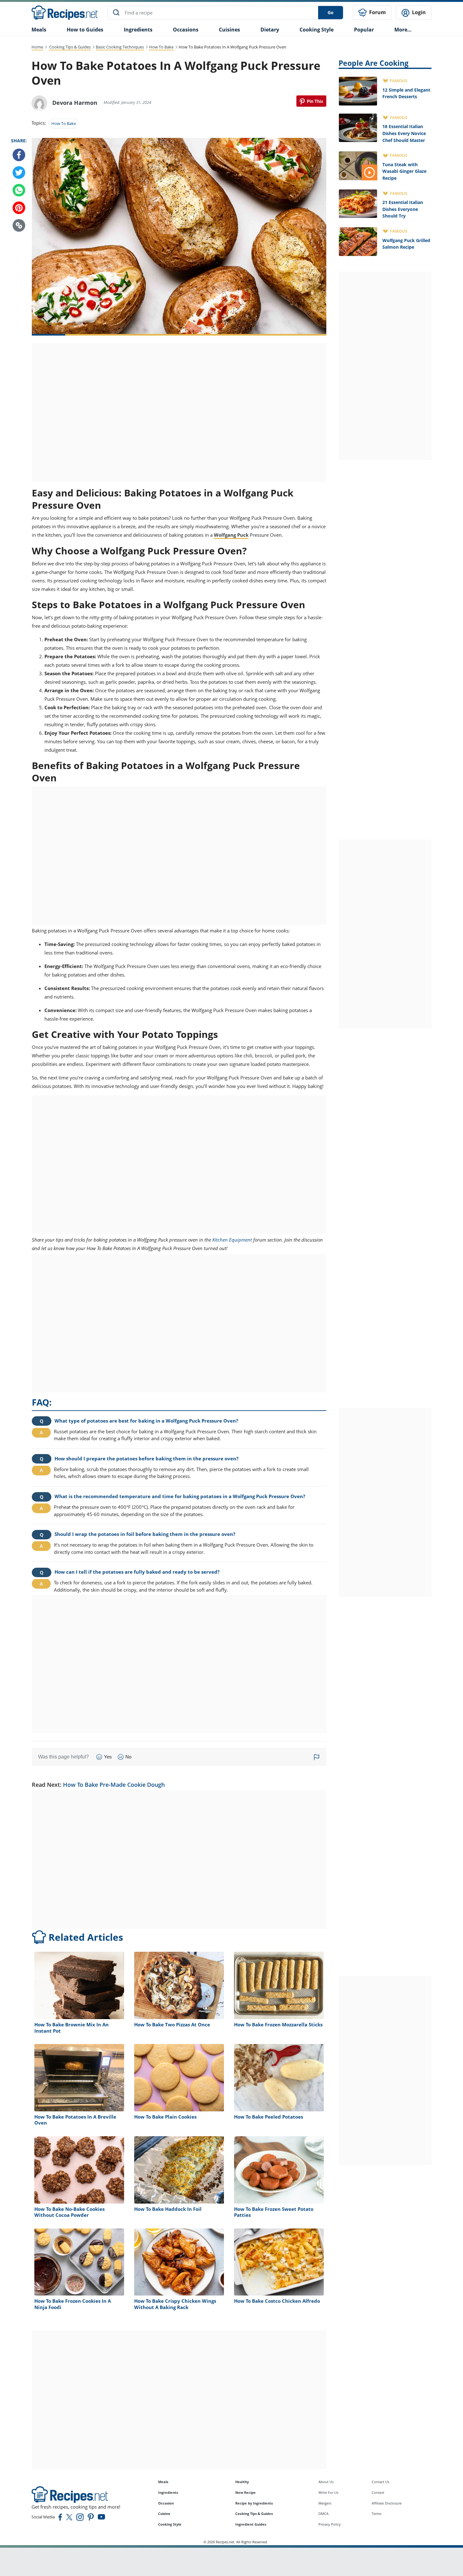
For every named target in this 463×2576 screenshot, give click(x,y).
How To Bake (161, 47)
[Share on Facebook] (19, 155)
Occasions (186, 30)
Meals (163, 2482)
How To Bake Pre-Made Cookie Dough (114, 1785)
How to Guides (85, 30)
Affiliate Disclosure (387, 2503)
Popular (364, 30)
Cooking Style (170, 2524)
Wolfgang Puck (231, 535)
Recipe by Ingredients (254, 2503)
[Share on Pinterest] (311, 101)
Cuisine (164, 2514)
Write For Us (328, 2492)
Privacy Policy (330, 2524)
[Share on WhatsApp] (19, 190)
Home (37, 47)
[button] (19, 225)
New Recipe (246, 2492)
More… (403, 30)
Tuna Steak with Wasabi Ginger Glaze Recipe (404, 171)
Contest (378, 2492)
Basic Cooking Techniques (120, 47)
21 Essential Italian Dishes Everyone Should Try (403, 209)
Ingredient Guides (251, 2524)
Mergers (325, 2503)
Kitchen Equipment (232, 1240)
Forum (377, 12)
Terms (377, 2514)
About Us (326, 2482)
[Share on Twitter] (19, 173)
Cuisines (229, 30)
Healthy (242, 2482)
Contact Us (380, 2482)
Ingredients (138, 30)
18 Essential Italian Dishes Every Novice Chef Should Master (404, 133)
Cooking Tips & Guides (70, 47)
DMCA (323, 2514)
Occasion (166, 2503)
